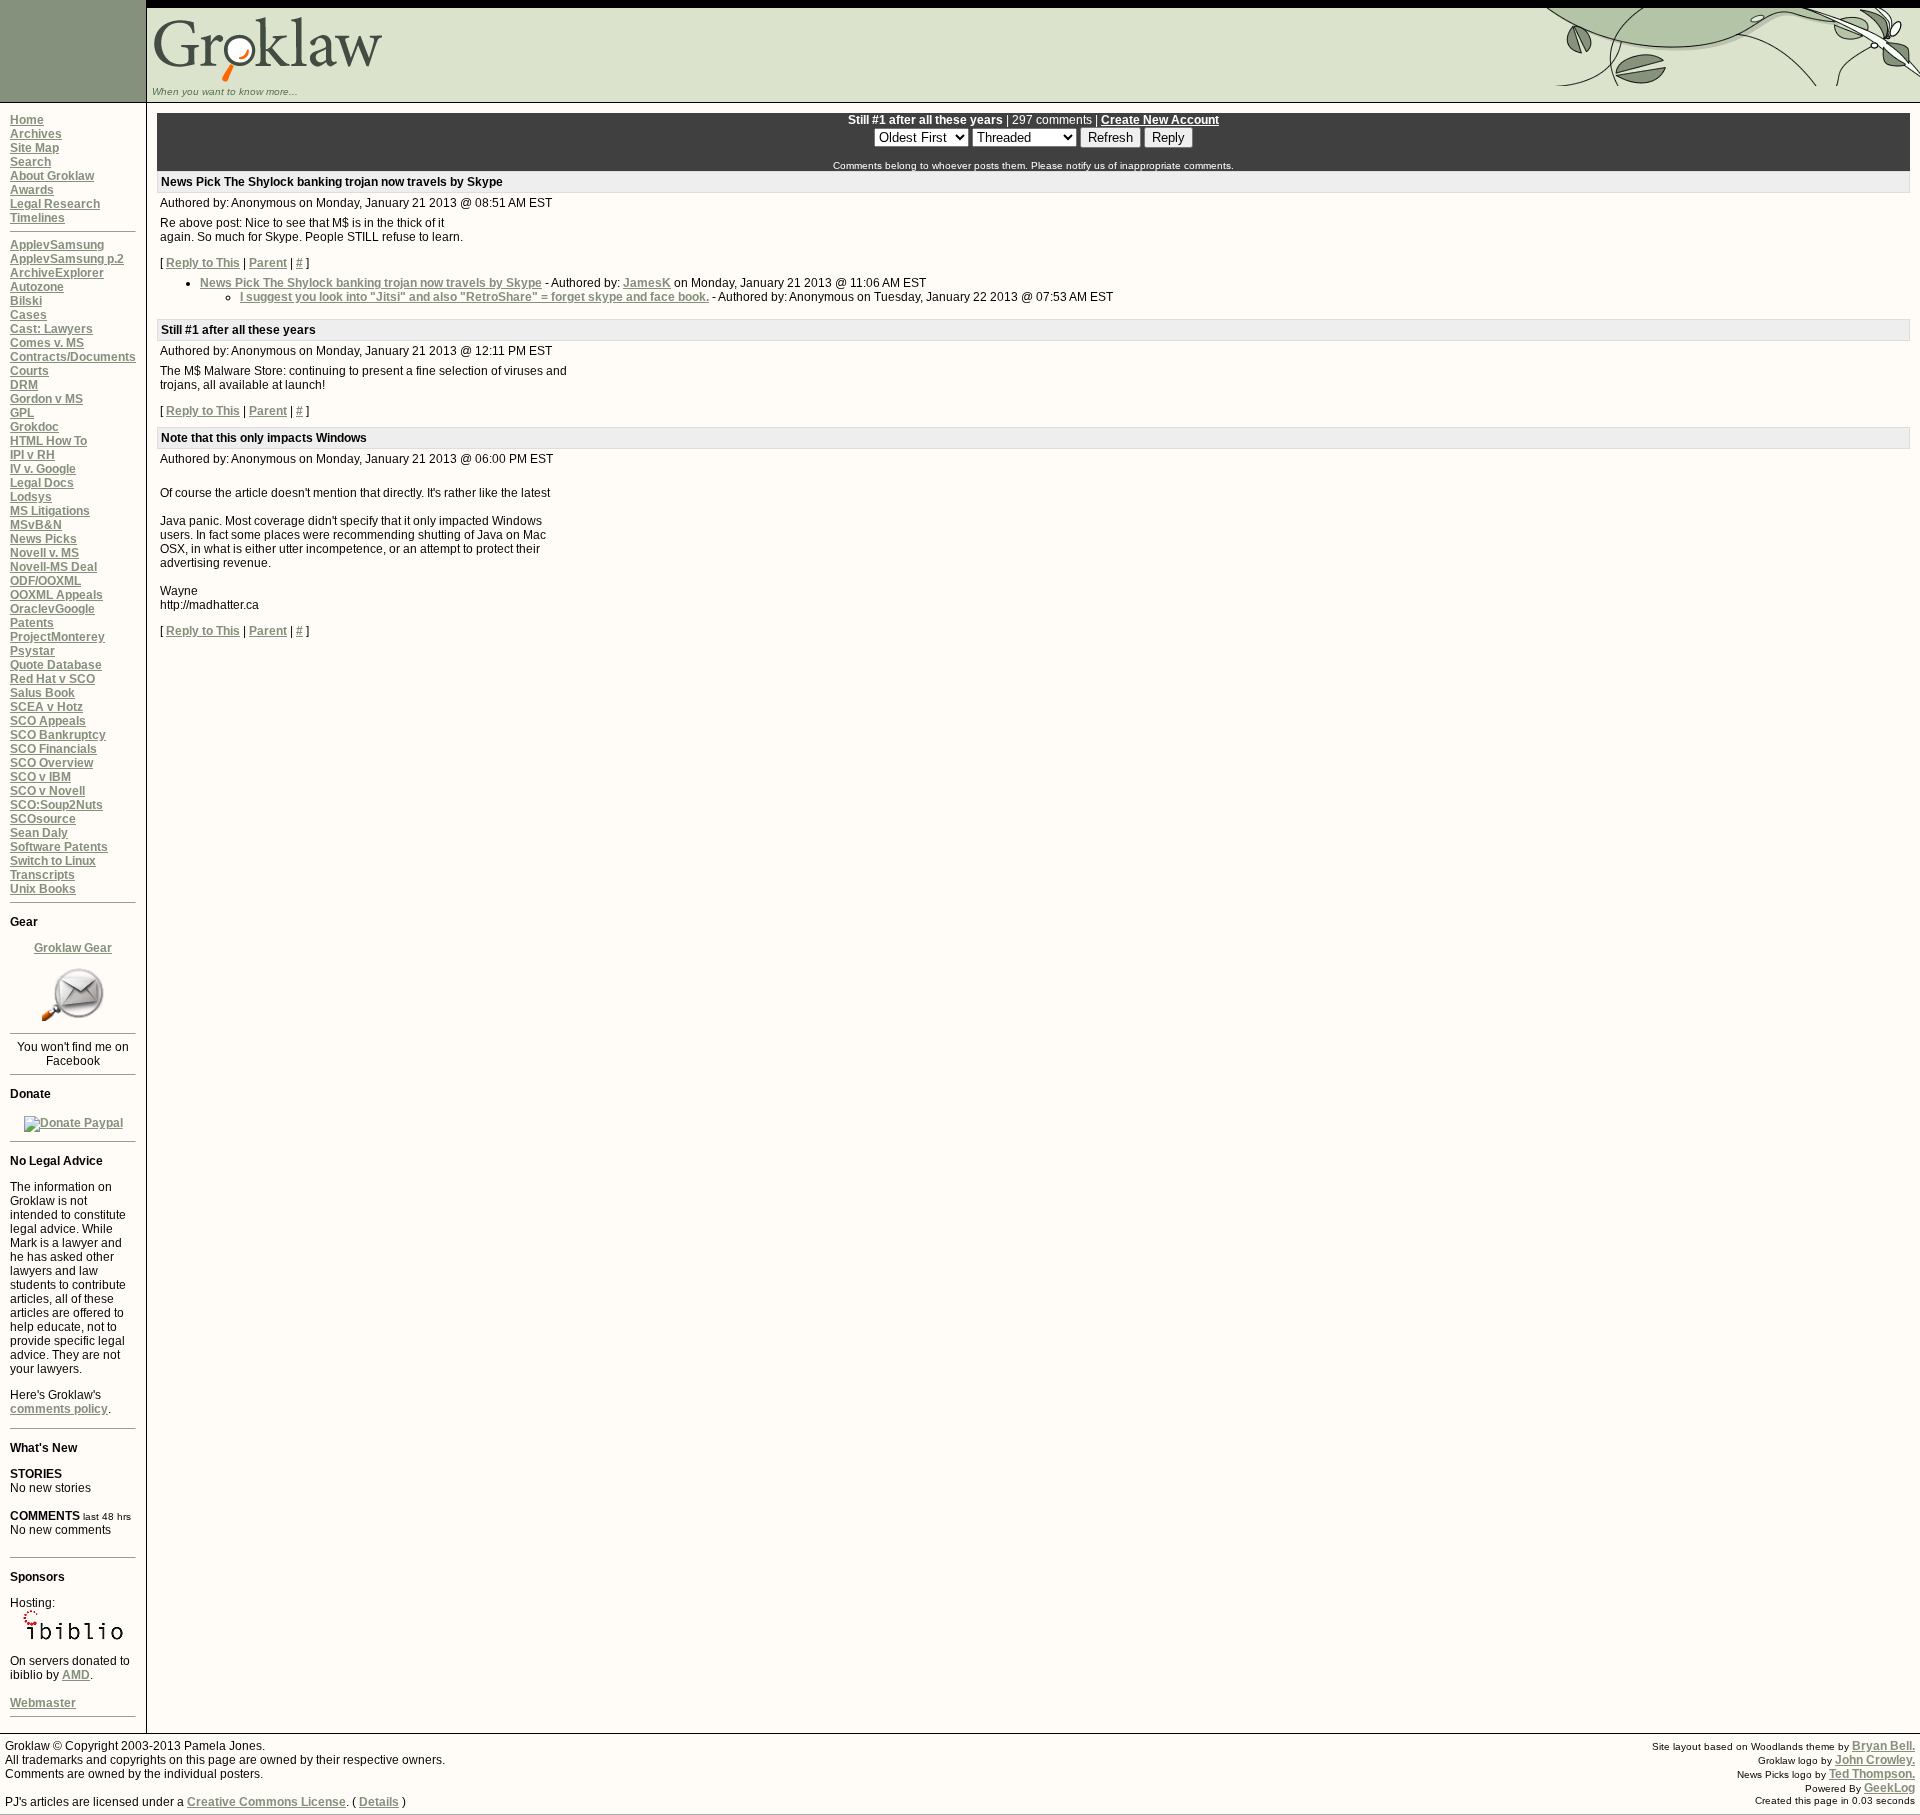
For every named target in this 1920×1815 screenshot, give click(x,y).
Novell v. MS (44, 553)
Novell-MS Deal (53, 567)
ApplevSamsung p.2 (67, 259)
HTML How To (48, 441)
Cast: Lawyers (51, 329)
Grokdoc (34, 427)
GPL (22, 413)
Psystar (32, 651)
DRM (24, 385)
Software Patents (59, 847)
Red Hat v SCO (52, 679)
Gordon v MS (46, 399)
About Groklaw (52, 176)
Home (27, 120)
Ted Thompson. (1872, 1774)
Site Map (34, 148)
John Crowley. (1875, 1760)
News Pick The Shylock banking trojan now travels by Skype (371, 283)
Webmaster (43, 1703)
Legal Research (55, 204)
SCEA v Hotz (46, 707)
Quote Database (56, 665)
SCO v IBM (40, 777)
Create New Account (1160, 120)
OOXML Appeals (56, 595)
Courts (29, 371)
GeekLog (1889, 1788)
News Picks (43, 539)
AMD (76, 1675)
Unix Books (43, 889)
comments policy (59, 1409)
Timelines (37, 218)
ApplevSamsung (57, 245)
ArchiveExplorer (57, 273)
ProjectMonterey (57, 637)
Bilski (26, 301)
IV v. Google (43, 469)
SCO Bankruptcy (58, 735)
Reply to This (203, 263)
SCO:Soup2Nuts (56, 805)
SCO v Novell (47, 791)
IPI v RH (32, 455)
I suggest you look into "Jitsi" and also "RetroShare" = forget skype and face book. (474, 297)
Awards (32, 190)
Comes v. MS (47, 343)
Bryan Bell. (1883, 1746)
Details (379, 1802)
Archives (36, 134)
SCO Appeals (48, 721)
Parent (268, 263)
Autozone (37, 287)
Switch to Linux (53, 861)
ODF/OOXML (45, 581)
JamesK (647, 283)
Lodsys (31, 497)
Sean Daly (39, 833)
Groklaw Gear (73, 948)
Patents (32, 623)
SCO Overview (51, 763)
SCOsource (43, 819)
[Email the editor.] (73, 1017)
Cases (28, 315)
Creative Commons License (266, 1802)
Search (30, 162)
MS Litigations (50, 511)
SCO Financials (53, 749)
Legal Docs (42, 483)
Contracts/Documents (73, 357)
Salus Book (42, 693)
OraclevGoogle (52, 609)
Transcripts (42, 875)
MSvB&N (36, 525)
